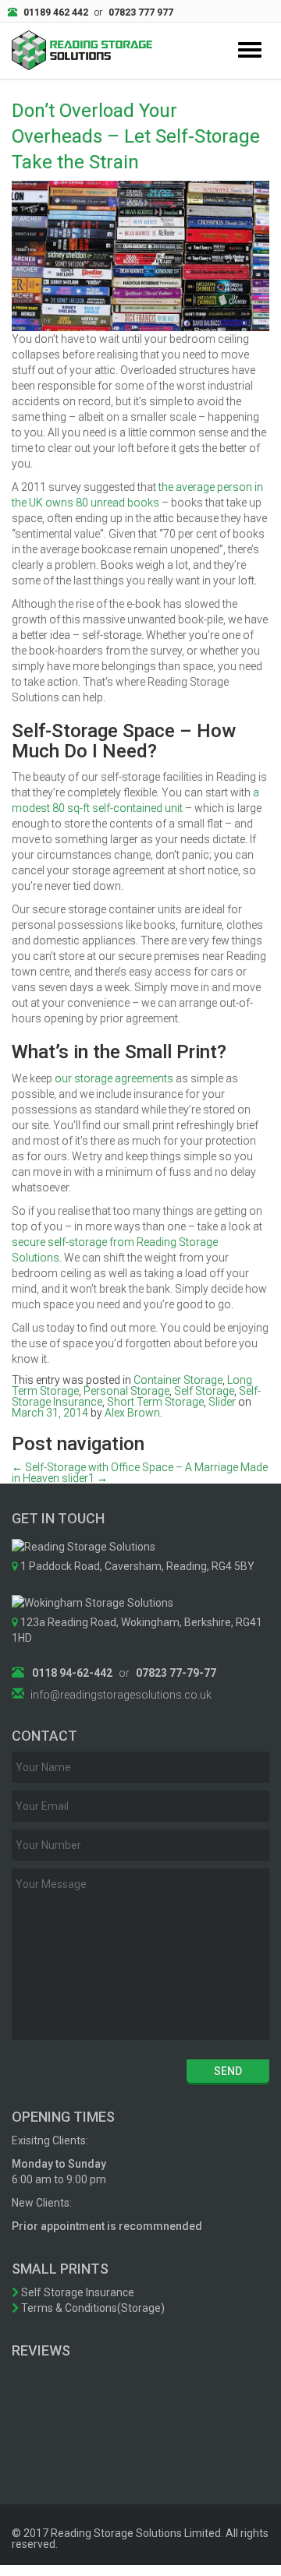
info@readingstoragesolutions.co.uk (121, 1695)
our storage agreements (114, 1078)
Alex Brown (132, 1413)
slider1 (85, 1478)
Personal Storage (126, 1391)
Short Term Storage (155, 1402)
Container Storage (178, 1380)
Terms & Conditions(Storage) (92, 2308)
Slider (222, 1402)
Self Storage (204, 1391)
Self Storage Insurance (76, 2292)
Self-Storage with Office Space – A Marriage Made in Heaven (140, 1473)
